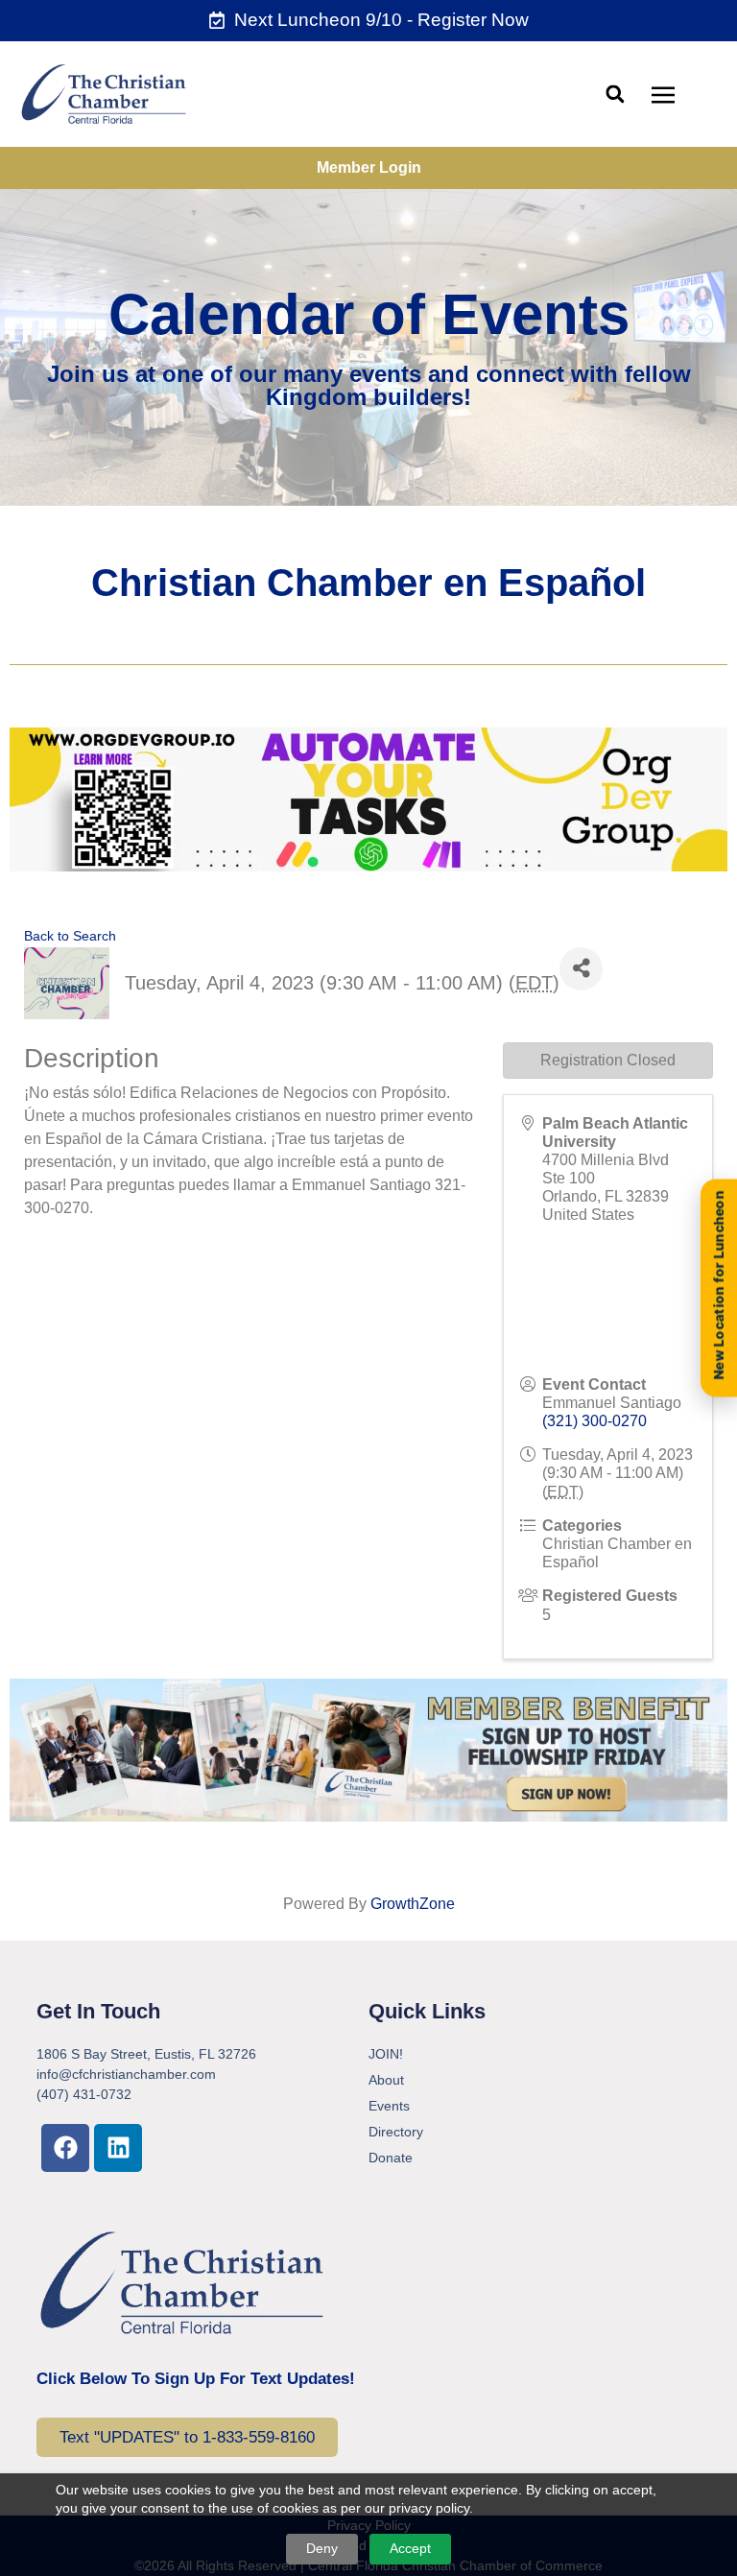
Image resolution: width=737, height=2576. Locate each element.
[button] (615, 94)
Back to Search (70, 936)
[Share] (581, 969)
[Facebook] (65, 2148)
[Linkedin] (118, 2148)
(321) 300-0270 (594, 1421)
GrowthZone (413, 1904)
